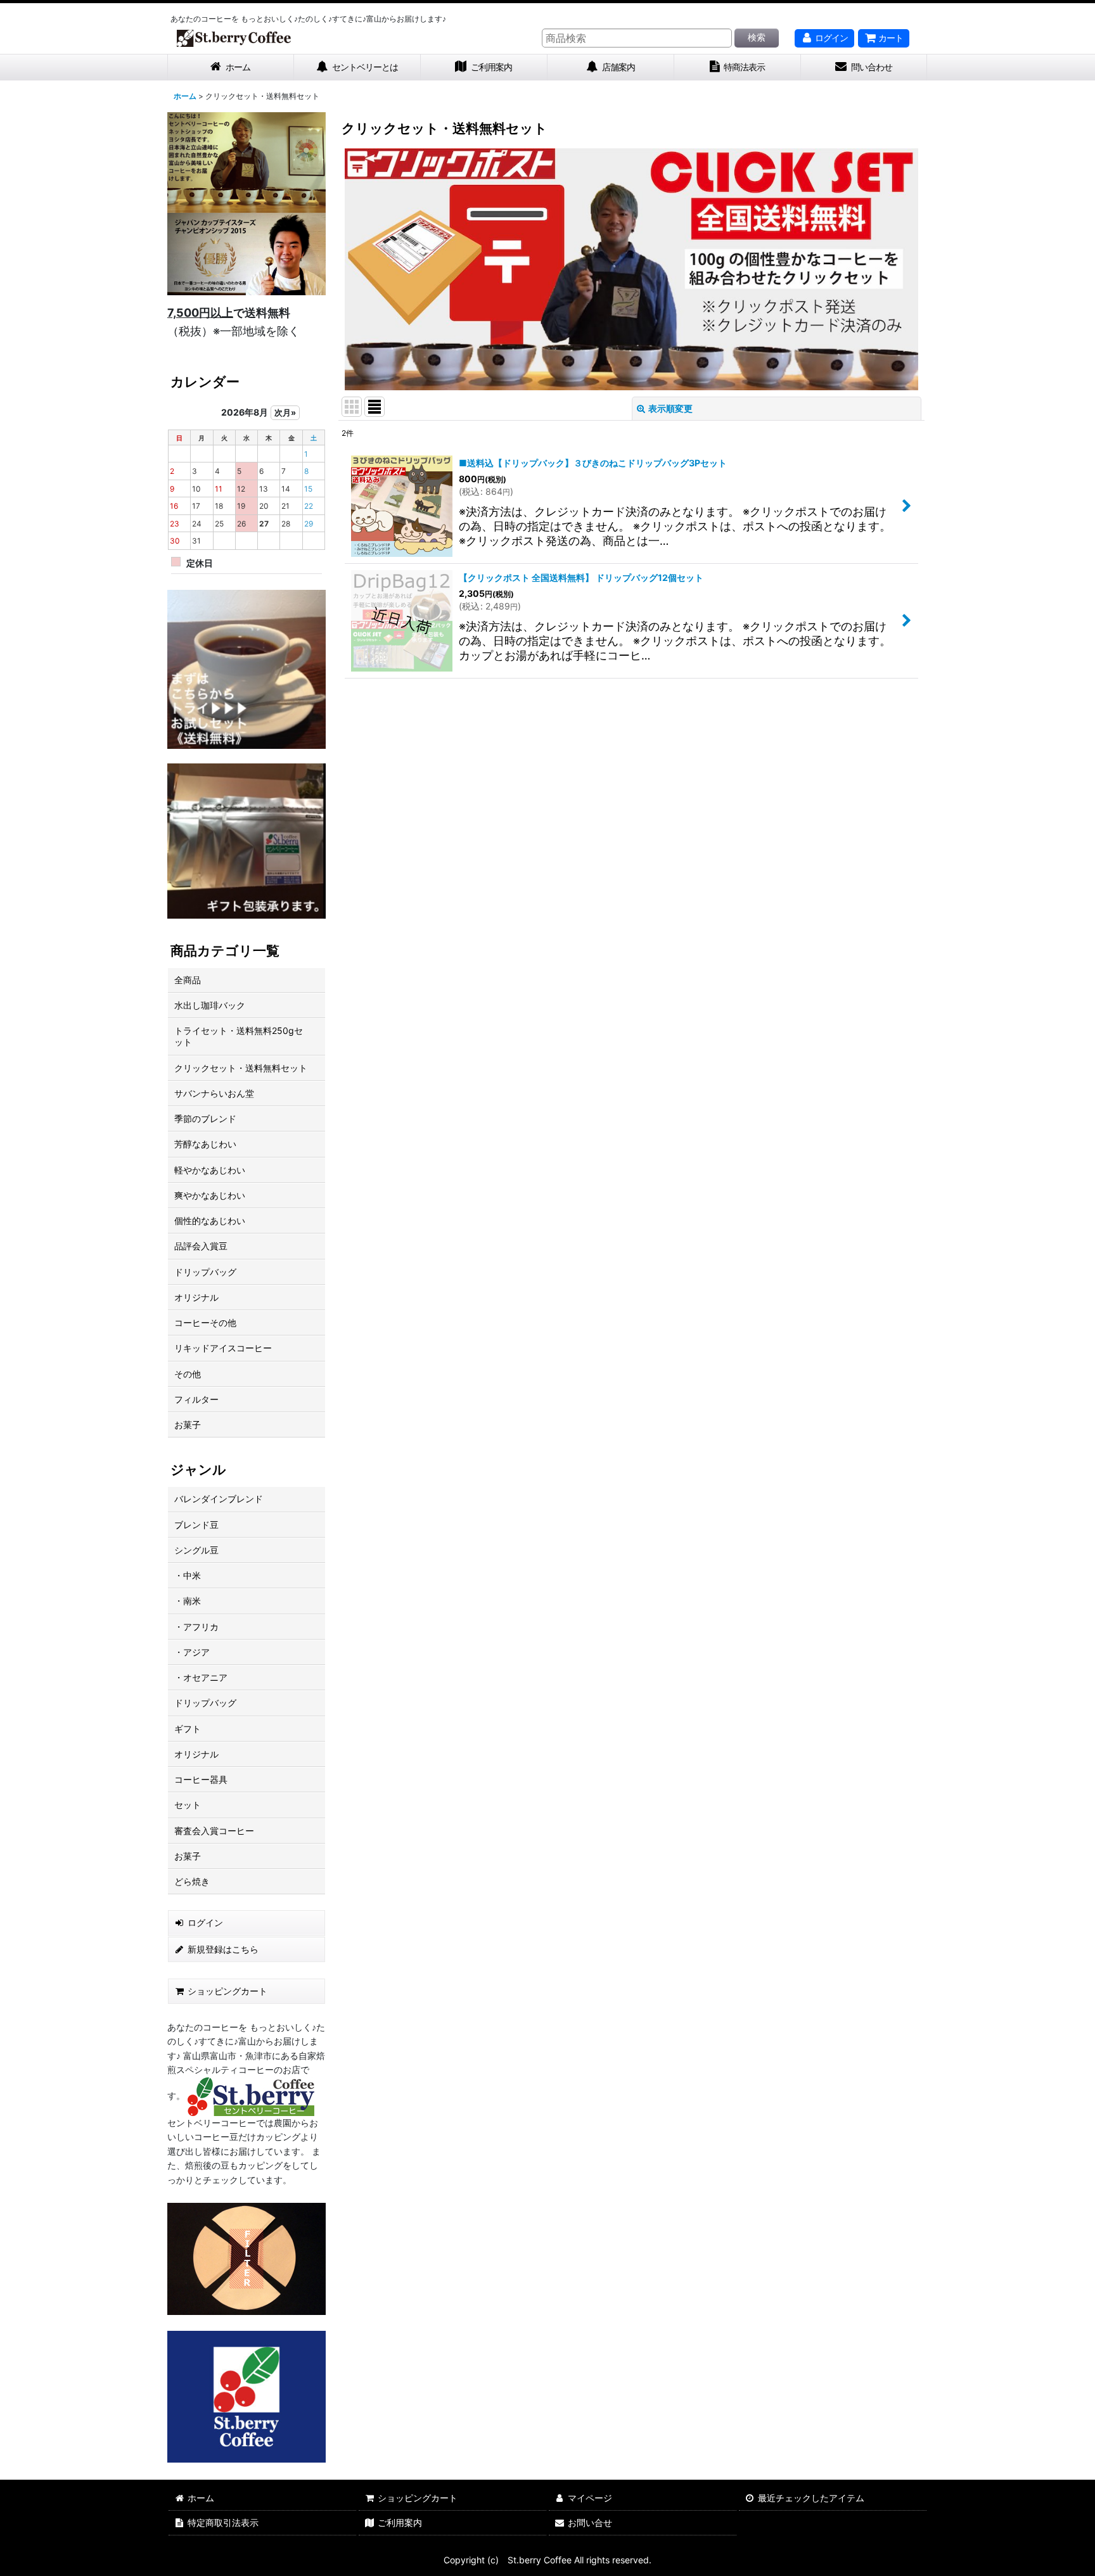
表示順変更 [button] (670, 408)
